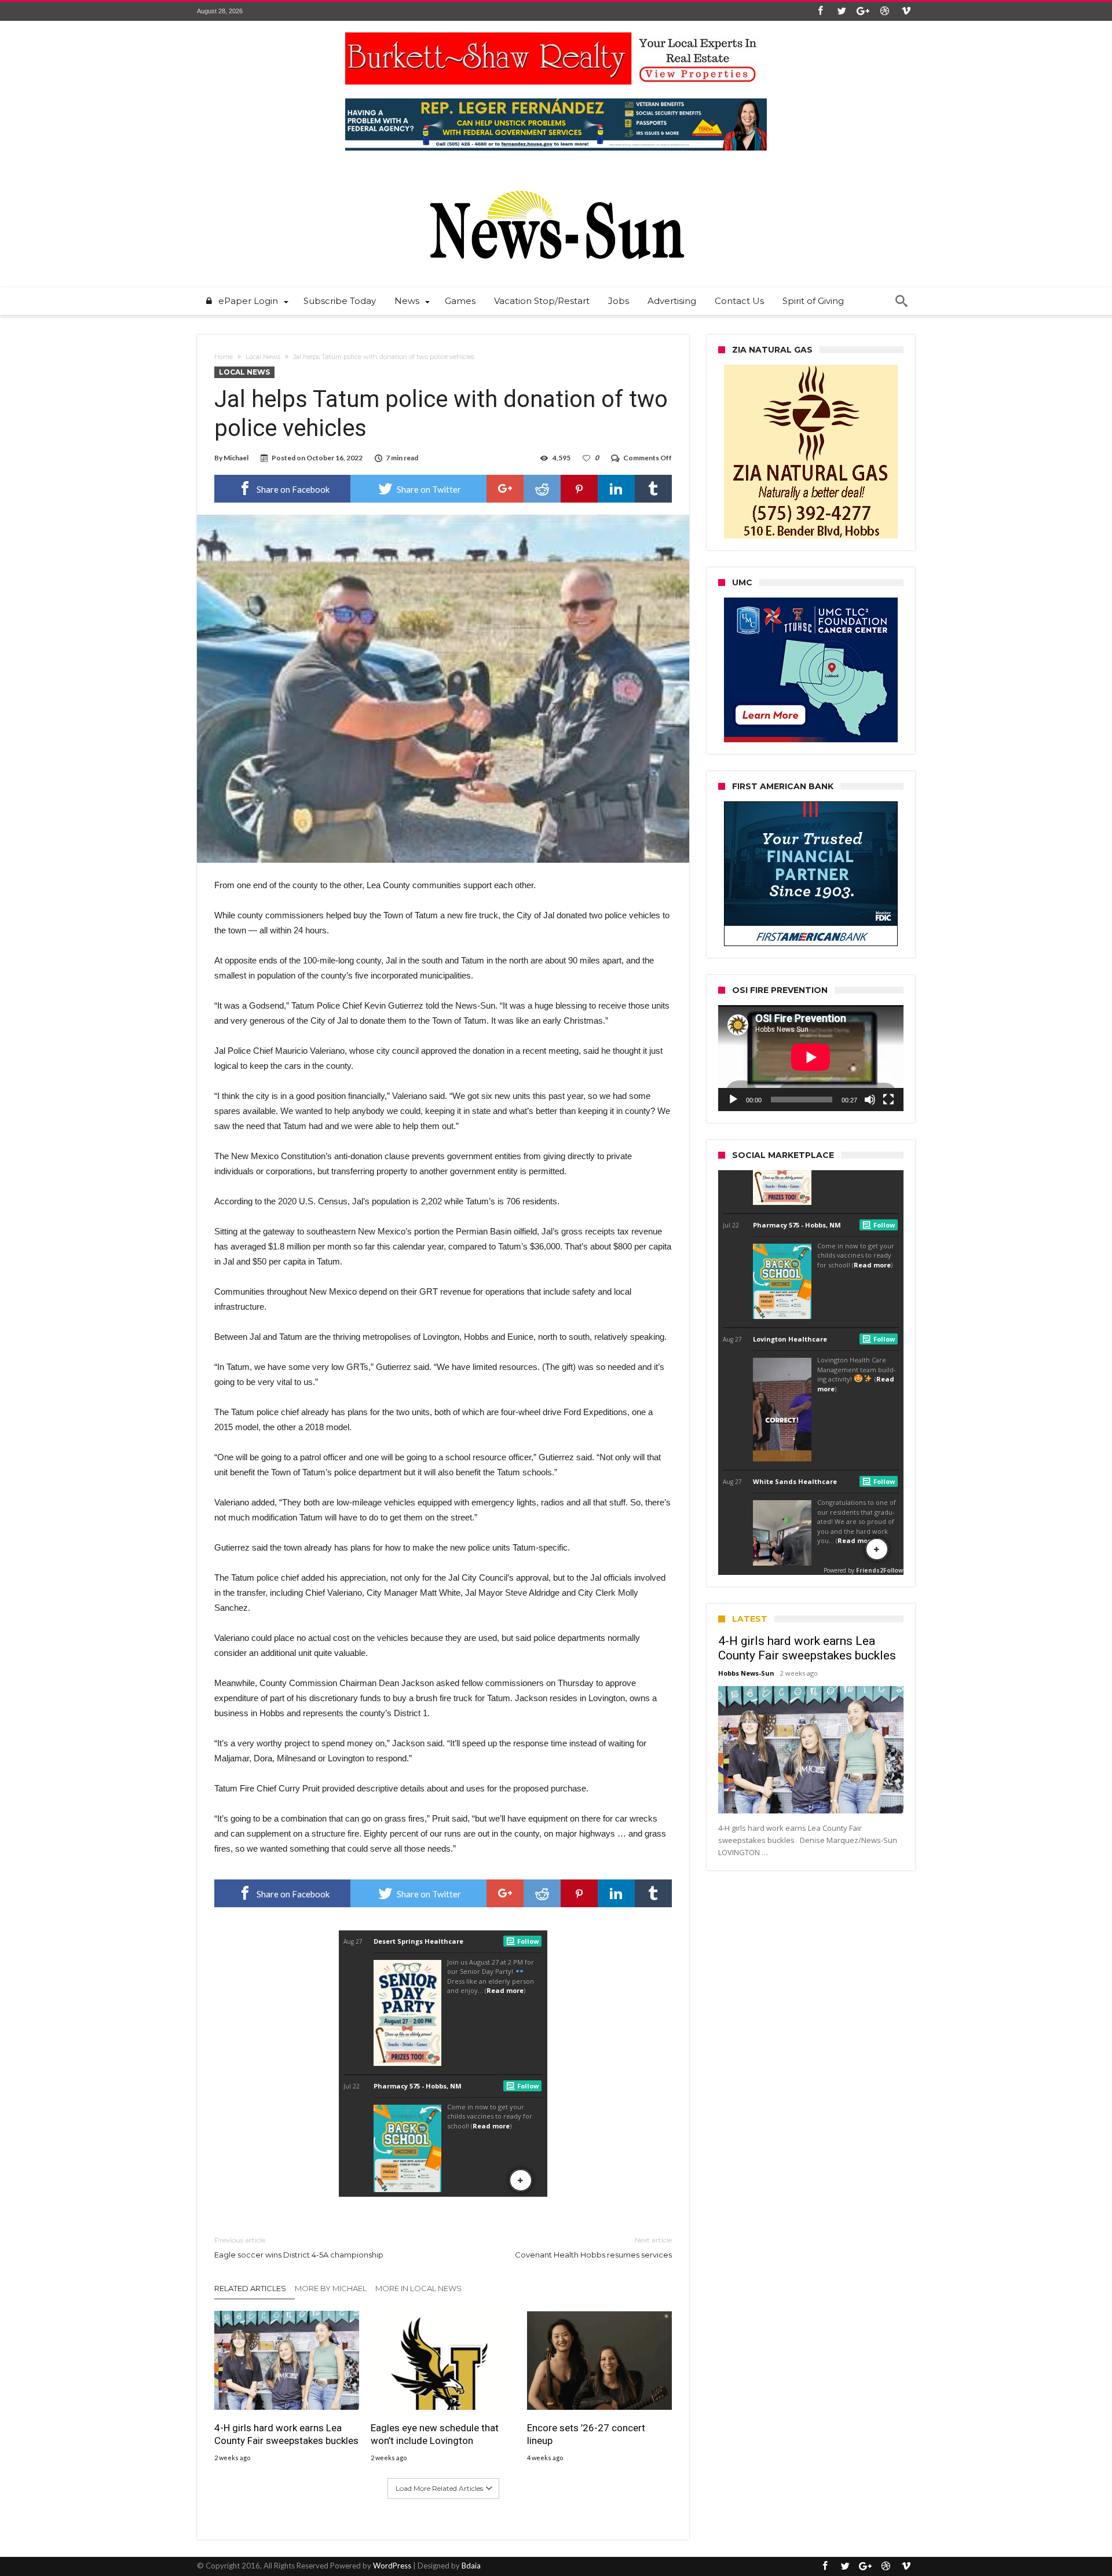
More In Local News (418, 2288)
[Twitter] (842, 11)
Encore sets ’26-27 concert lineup (586, 2434)
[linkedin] (616, 489)
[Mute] (870, 1100)
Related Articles (250, 2288)
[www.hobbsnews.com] (556, 182)
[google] (505, 489)
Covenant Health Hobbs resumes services (593, 2247)
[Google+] (863, 11)
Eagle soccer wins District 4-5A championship (299, 2247)
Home (224, 357)
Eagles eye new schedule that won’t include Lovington (435, 2434)
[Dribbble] (884, 11)
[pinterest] (579, 489)
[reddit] (542, 489)
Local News (263, 357)
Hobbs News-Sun (746, 1673)
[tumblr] (653, 489)
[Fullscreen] (888, 1100)
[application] (811, 1058)
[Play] (733, 1100)
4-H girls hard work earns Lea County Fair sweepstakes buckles (286, 2434)
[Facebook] (820, 11)
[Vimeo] (906, 11)
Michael (236, 458)
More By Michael (331, 2288)
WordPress (392, 2566)
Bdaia (471, 2566)
